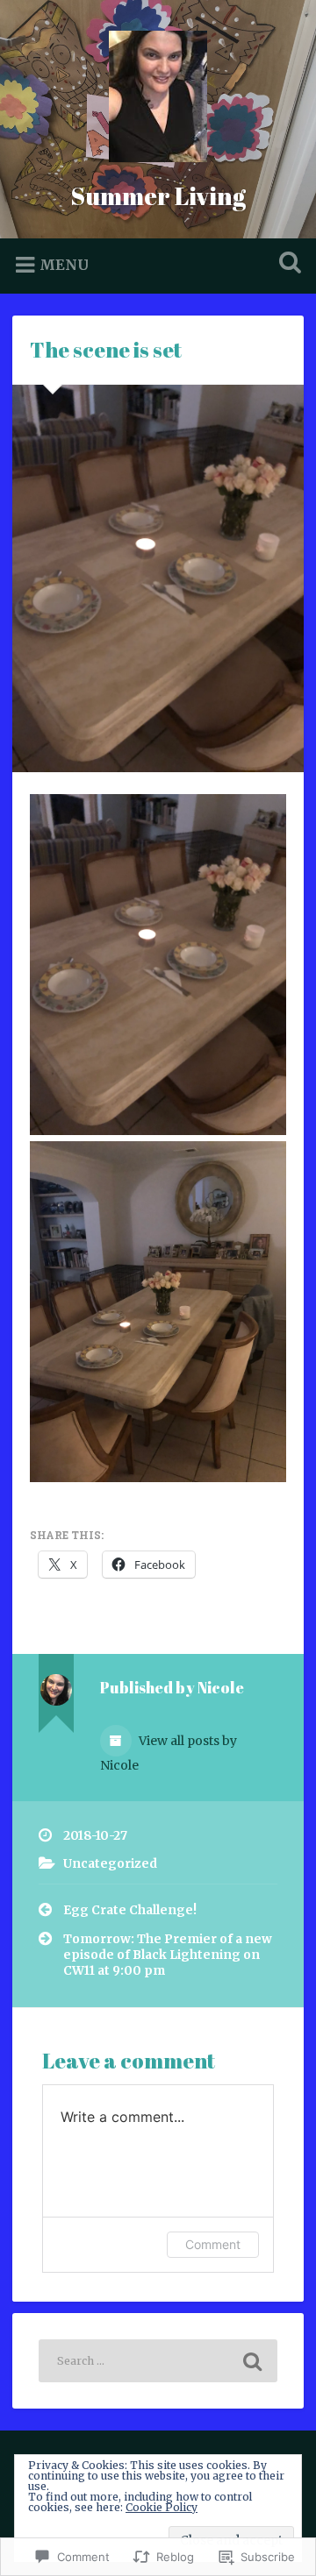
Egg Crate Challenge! (130, 1910)
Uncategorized (110, 1864)
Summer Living (158, 195)
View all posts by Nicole (169, 1753)
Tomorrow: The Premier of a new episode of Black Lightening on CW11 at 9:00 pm (168, 1955)
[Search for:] (158, 2361)
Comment (213, 2244)
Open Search (286, 264)
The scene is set (106, 350)
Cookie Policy (162, 2507)
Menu (64, 265)
